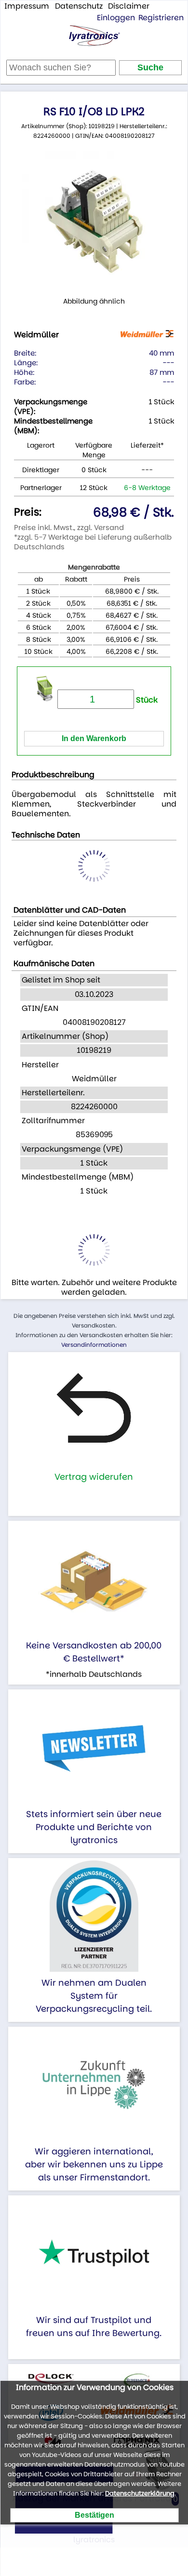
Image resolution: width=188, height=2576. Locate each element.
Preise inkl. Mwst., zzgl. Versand (69, 527)
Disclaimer (129, 6)
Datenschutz (79, 6)
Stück (146, 700)
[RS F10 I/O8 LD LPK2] (94, 223)
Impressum (27, 6)
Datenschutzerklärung (140, 2493)
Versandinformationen (94, 1345)
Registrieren (161, 18)
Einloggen (116, 18)
